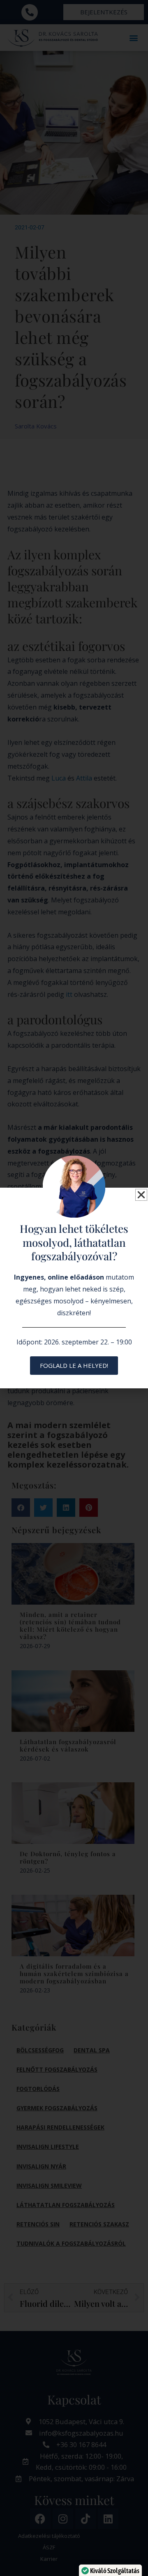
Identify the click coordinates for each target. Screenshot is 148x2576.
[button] (141, 1195)
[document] (74, 1288)
